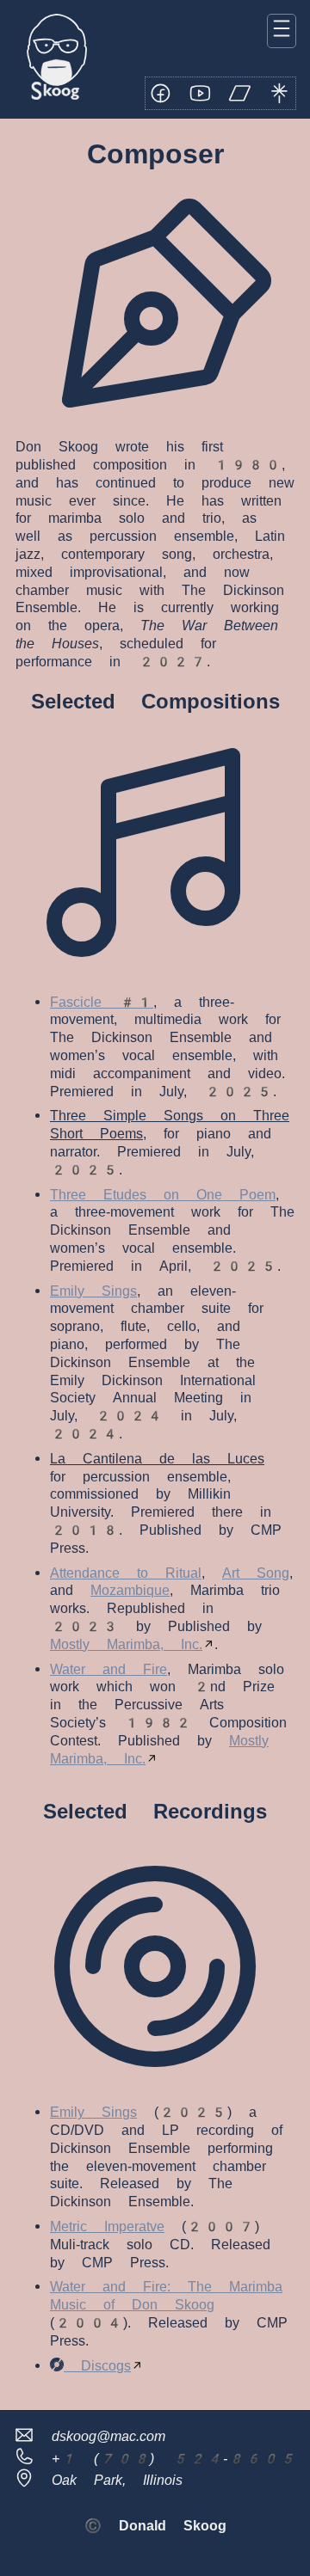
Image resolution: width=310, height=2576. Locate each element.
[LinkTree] (280, 94)
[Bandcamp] (240, 94)
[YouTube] (201, 94)
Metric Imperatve (107, 2226)
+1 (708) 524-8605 (165, 2459)
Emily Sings (93, 1291)
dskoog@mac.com (100, 2436)
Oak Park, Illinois (108, 2480)
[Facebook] (161, 94)
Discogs (97, 2366)
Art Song (256, 1573)
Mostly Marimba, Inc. (126, 1644)
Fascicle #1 (102, 1002)
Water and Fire (108, 1669)
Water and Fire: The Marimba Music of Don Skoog (166, 2296)
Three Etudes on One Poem (163, 1195)
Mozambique (130, 1590)
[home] (57, 59)
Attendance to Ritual (126, 1573)
